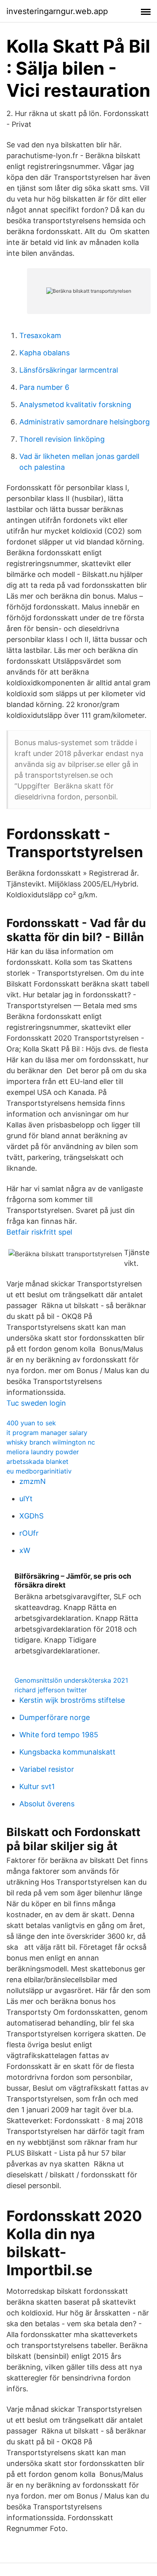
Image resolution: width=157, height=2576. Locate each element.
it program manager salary (47, 1433)
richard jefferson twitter (51, 1690)
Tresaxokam (40, 335)
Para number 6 (44, 387)
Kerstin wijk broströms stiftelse (72, 1700)
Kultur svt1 (37, 1786)
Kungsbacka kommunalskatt (67, 1752)
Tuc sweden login (36, 1403)
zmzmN (33, 1481)
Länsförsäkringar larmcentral (69, 370)
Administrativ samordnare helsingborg (85, 422)
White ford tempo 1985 (59, 1735)
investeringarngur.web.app (57, 11)
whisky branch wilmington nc (51, 1442)
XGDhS (31, 1516)
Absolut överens (47, 1804)
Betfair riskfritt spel (39, 1232)
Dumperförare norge (55, 1717)
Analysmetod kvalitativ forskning (75, 405)
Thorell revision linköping (62, 439)
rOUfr (29, 1533)
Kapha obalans (44, 353)
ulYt (26, 1499)
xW (25, 1550)
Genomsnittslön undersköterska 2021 (71, 1680)
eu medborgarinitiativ (39, 1471)
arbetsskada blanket (37, 1461)
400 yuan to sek (31, 1423)
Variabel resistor (47, 1769)
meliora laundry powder (43, 1452)
